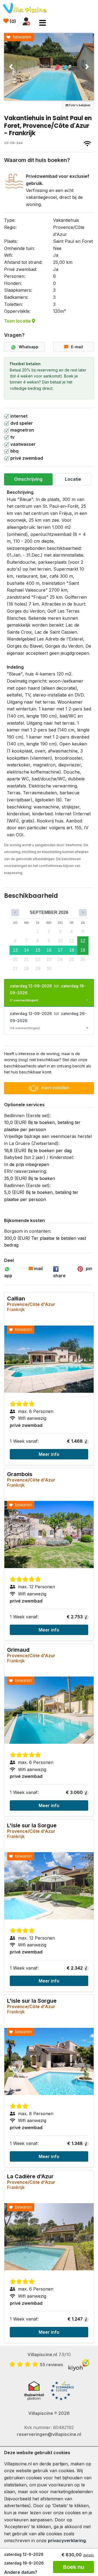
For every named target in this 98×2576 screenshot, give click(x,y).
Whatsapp (29, 347)
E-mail (77, 347)
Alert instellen (55, 1088)
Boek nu (74, 2567)
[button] (11, 67)
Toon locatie (18, 321)
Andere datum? (21, 2572)
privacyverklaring (67, 2540)
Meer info (49, 1454)
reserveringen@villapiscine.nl (49, 2434)
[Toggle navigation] (43, 23)
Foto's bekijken (79, 105)
